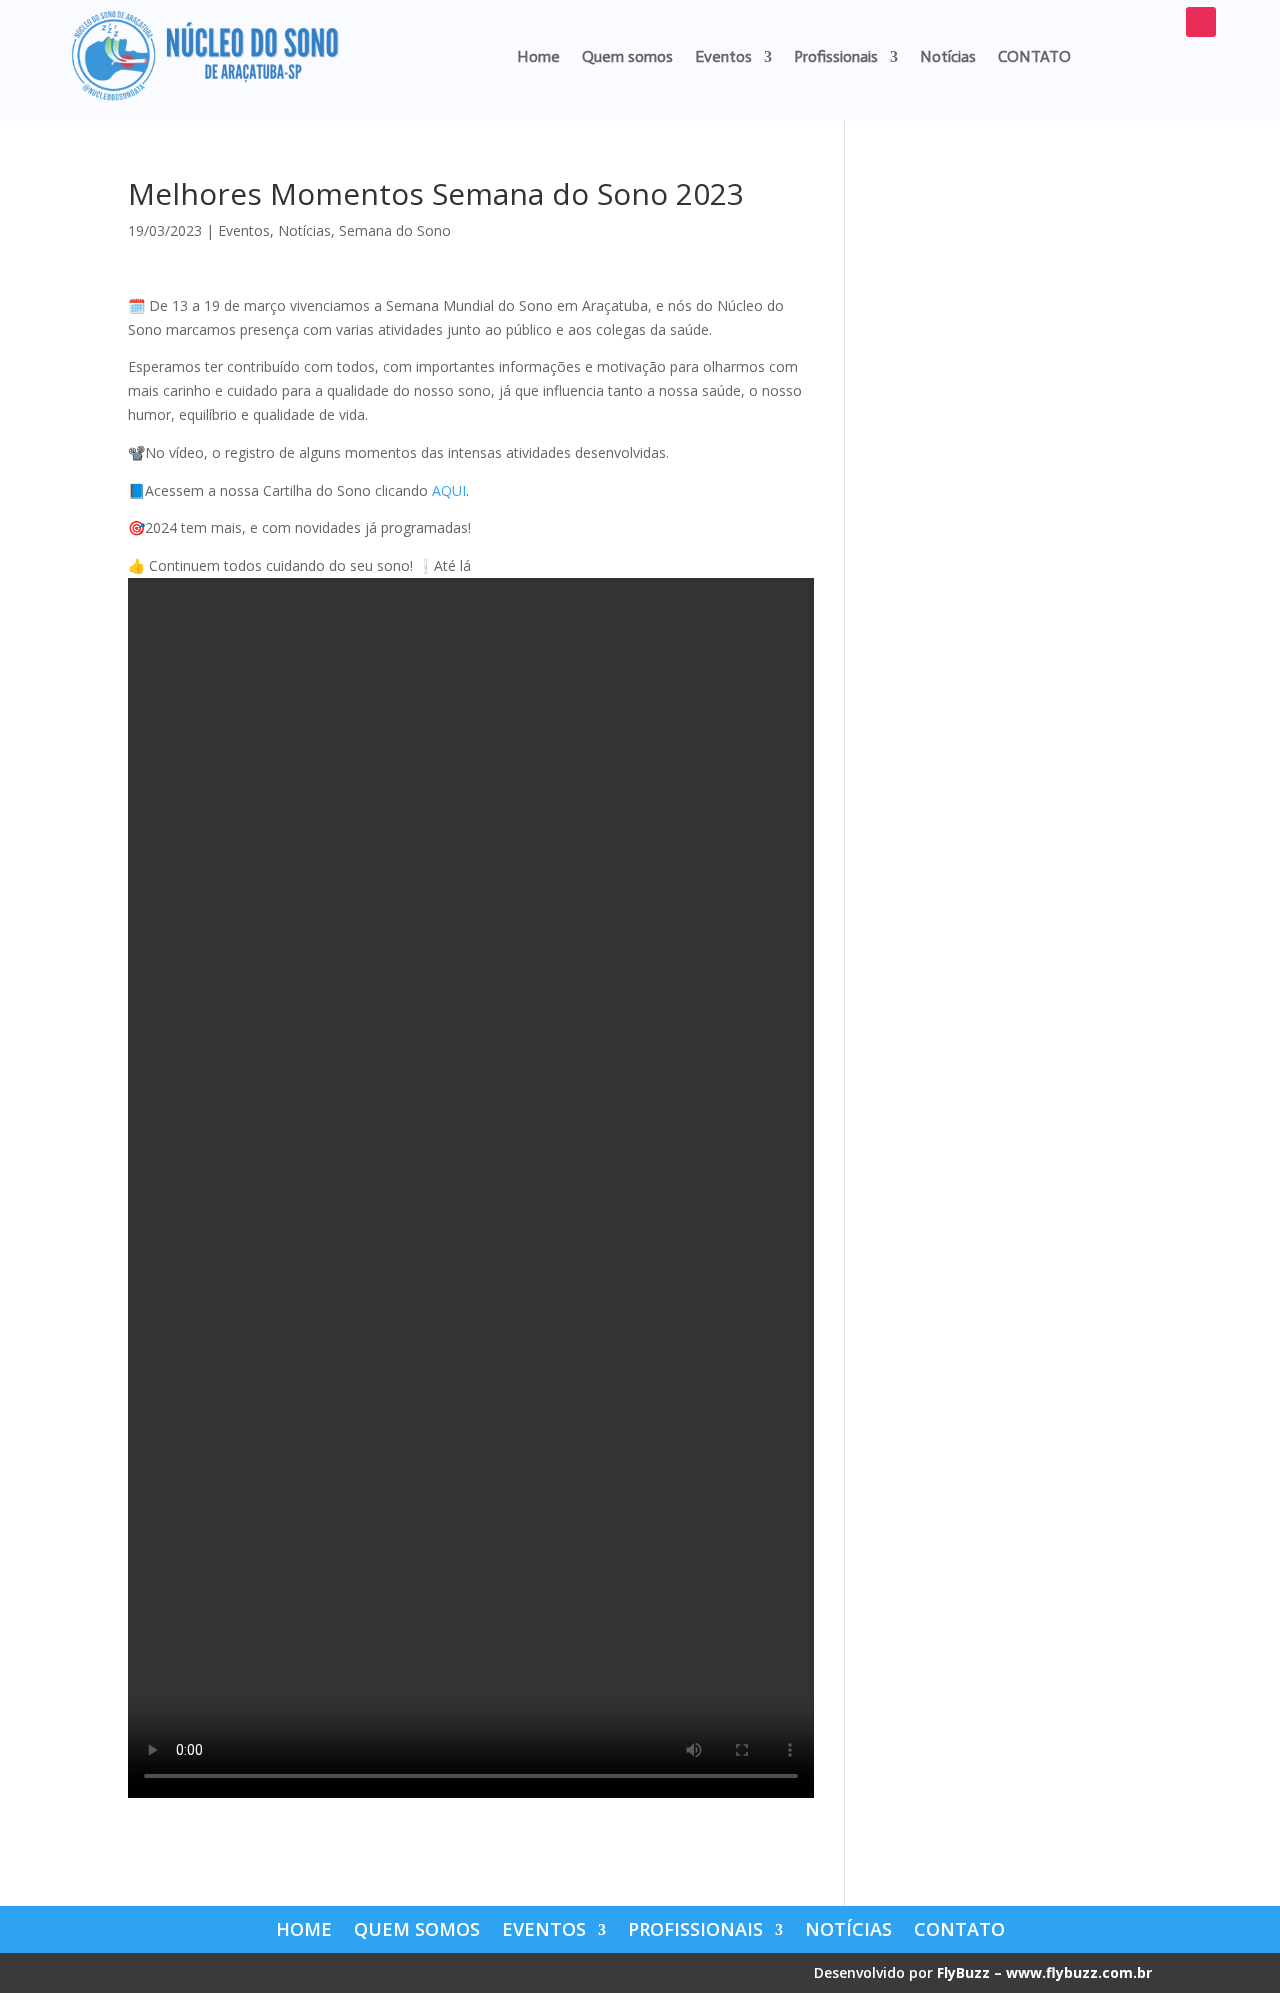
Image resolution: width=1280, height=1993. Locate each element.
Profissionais (836, 56)
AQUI (449, 490)
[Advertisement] (1013, 479)
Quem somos (627, 56)
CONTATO (1034, 56)
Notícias (948, 56)
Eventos (723, 56)
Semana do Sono (395, 230)
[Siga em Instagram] (1201, 22)
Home (538, 56)
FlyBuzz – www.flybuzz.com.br (1044, 1972)
